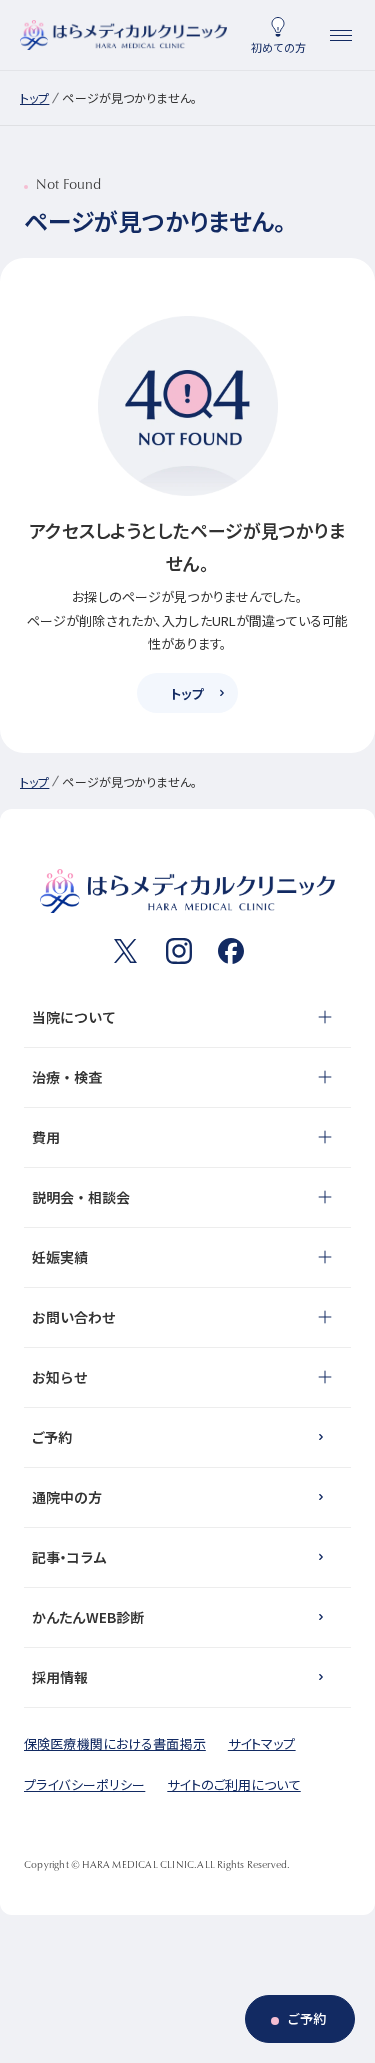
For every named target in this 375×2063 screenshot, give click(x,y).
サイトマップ (262, 1743)
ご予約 (52, 1437)
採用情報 (60, 1677)
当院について (74, 1017)
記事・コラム (69, 1557)
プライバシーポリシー (84, 1784)
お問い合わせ (74, 1317)
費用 (46, 1137)
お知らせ (60, 1377)
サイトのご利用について (233, 1784)
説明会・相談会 (81, 1197)
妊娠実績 (60, 1257)
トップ (34, 97)
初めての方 (278, 47)
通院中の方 (67, 1497)
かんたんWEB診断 (88, 1617)
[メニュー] (341, 35)
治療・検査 (67, 1077)
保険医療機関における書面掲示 (115, 1743)
